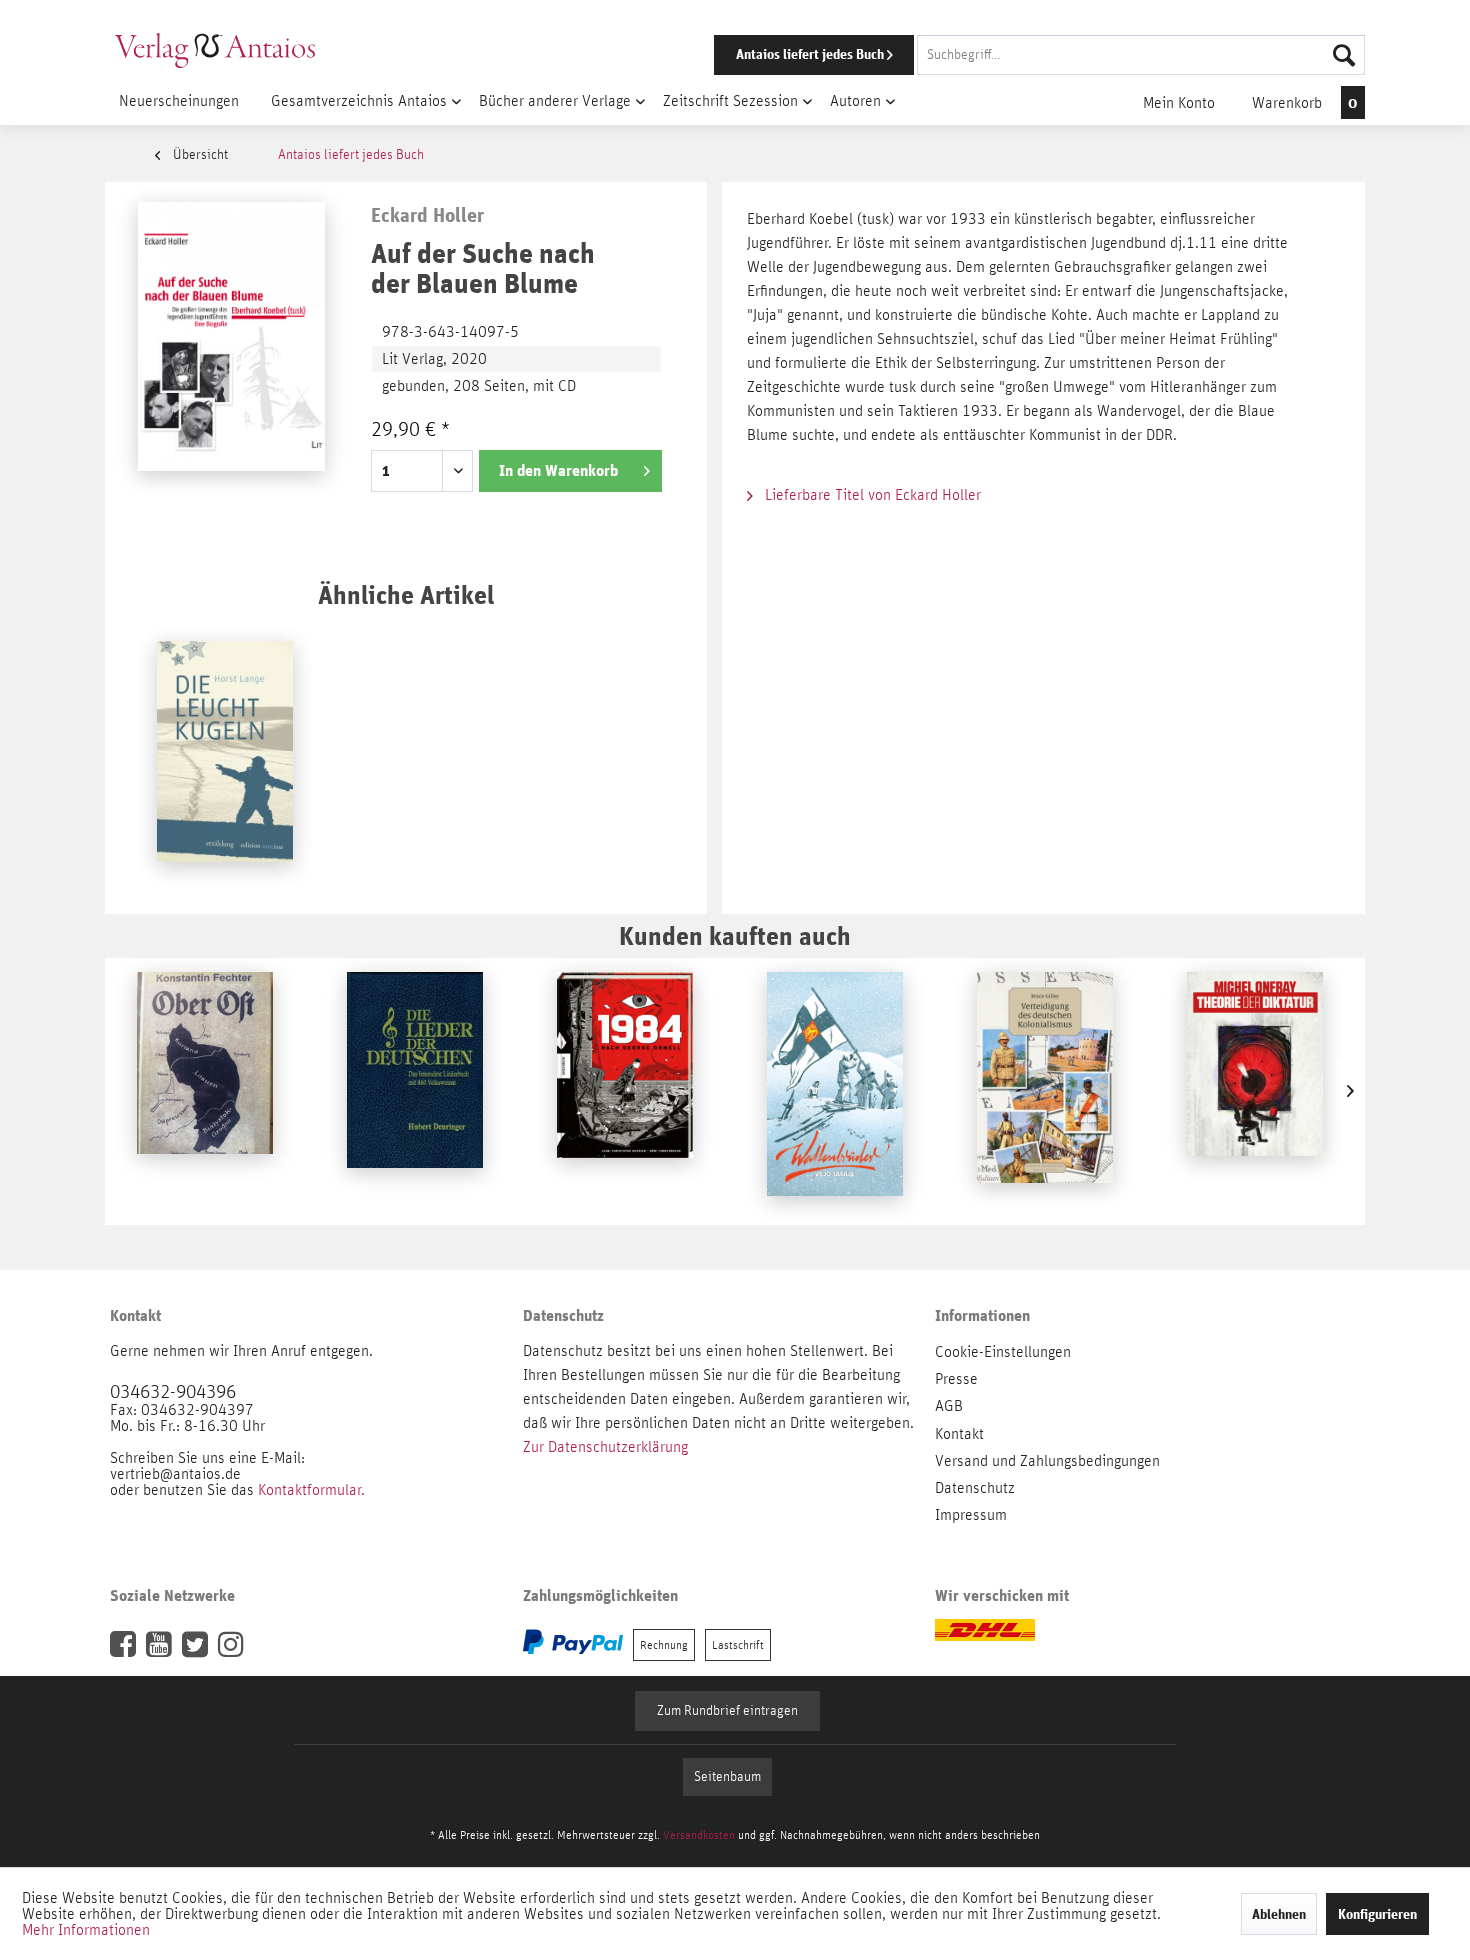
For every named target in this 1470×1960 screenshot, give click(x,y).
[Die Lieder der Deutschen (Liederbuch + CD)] (415, 1091)
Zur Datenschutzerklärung (605, 1447)
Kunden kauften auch (735, 935)
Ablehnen (1279, 1914)
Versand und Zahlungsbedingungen (1047, 1461)
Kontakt (959, 1434)
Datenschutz (975, 1488)
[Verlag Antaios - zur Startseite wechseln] (215, 50)
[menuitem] (1012, 55)
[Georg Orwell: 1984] (625, 1091)
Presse (956, 1379)
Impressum (971, 1515)
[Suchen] (1344, 55)
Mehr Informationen (86, 1930)
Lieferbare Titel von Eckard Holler (871, 495)
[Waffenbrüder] (835, 1091)
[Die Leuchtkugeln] (225, 760)
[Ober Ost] (205, 1091)
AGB (949, 1406)
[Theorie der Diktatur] (1255, 1091)
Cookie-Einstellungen (1003, 1352)
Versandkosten (699, 1835)
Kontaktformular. (311, 1490)
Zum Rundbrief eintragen (727, 1711)
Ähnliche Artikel (406, 594)
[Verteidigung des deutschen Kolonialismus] (1045, 1091)
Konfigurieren (1377, 1914)
